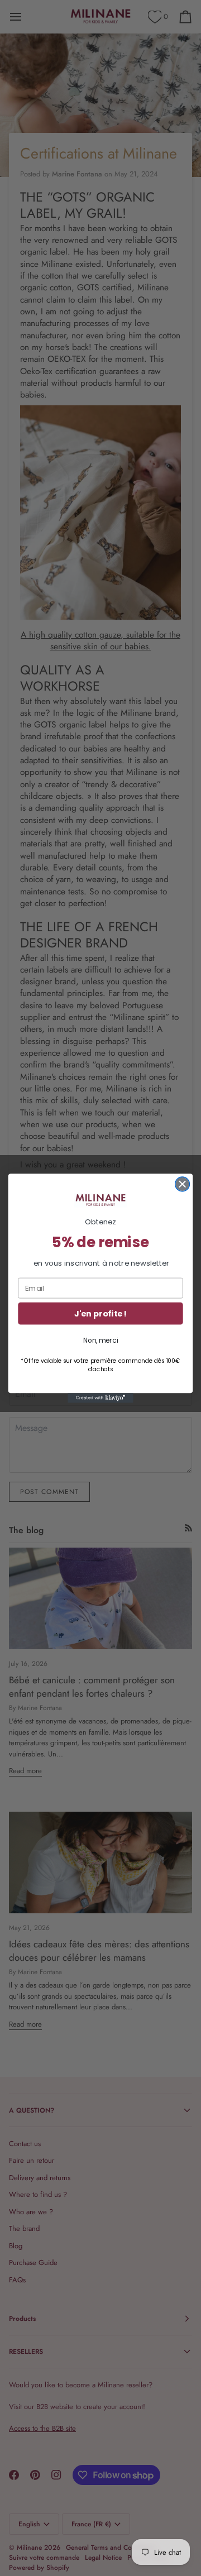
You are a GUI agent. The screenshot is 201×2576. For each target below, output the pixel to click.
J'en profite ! (100, 1313)
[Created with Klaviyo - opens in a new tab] (100, 1398)
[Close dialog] (183, 1184)
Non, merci (100, 1340)
